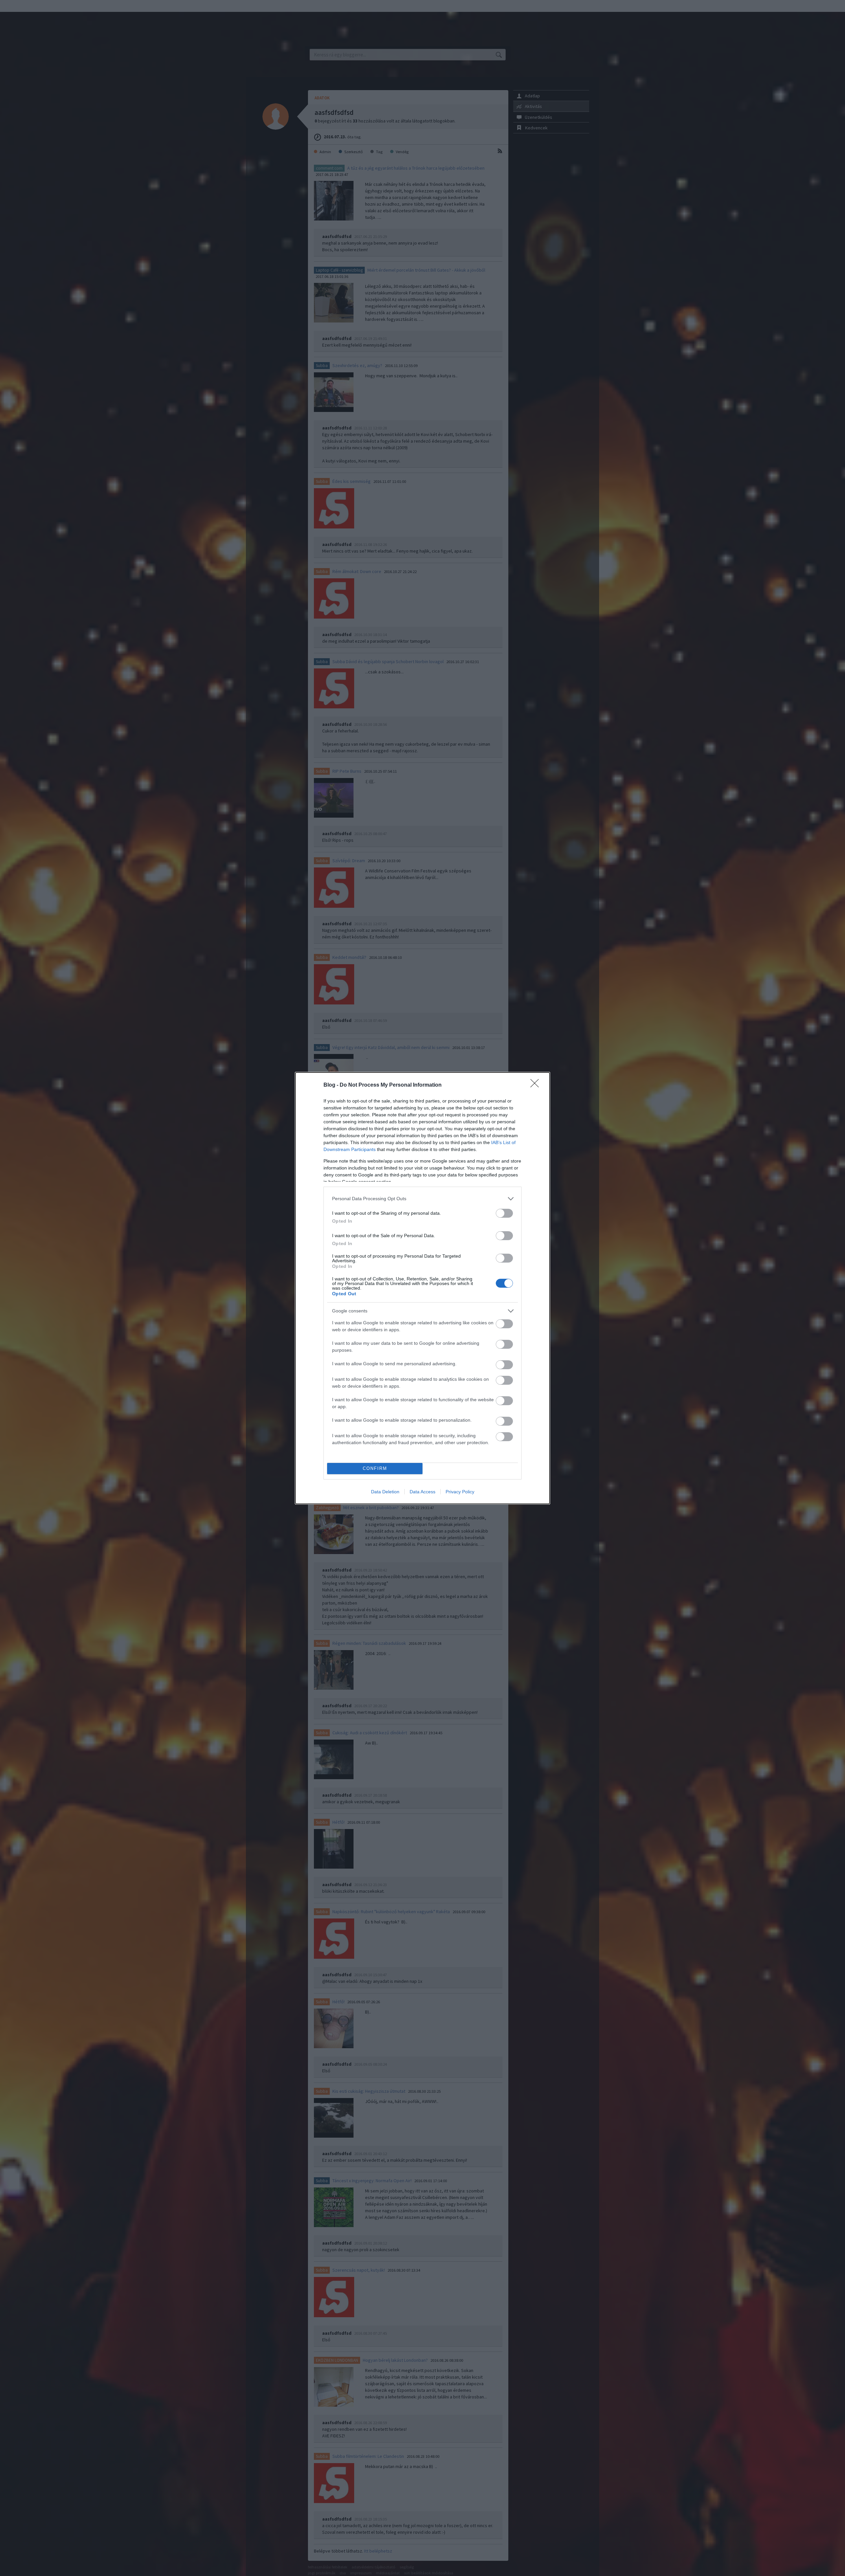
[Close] (537, 1085)
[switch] (504, 1213)
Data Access (422, 1492)
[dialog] (422, 1288)
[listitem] (422, 1199)
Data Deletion (385, 1492)
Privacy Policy (460, 1492)
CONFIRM (375, 1468)
